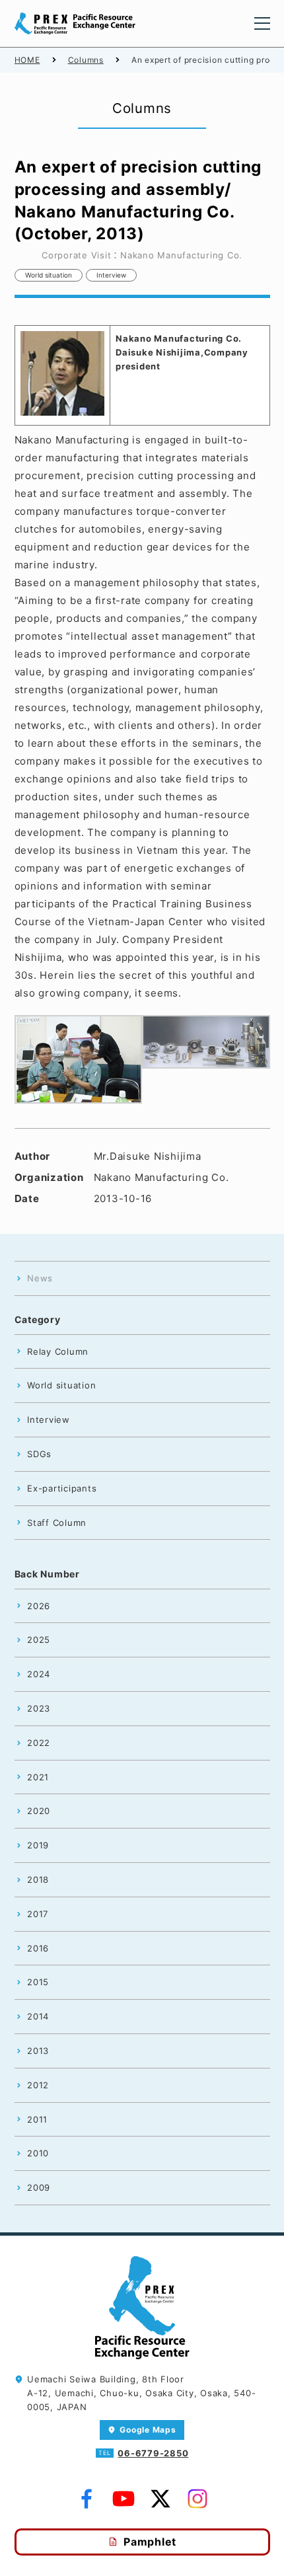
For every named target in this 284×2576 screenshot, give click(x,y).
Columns (86, 60)
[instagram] (197, 2499)
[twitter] (160, 2499)
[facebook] (87, 2499)
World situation (49, 275)
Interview (111, 275)
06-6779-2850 (153, 2453)
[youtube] (124, 2499)
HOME (27, 60)
